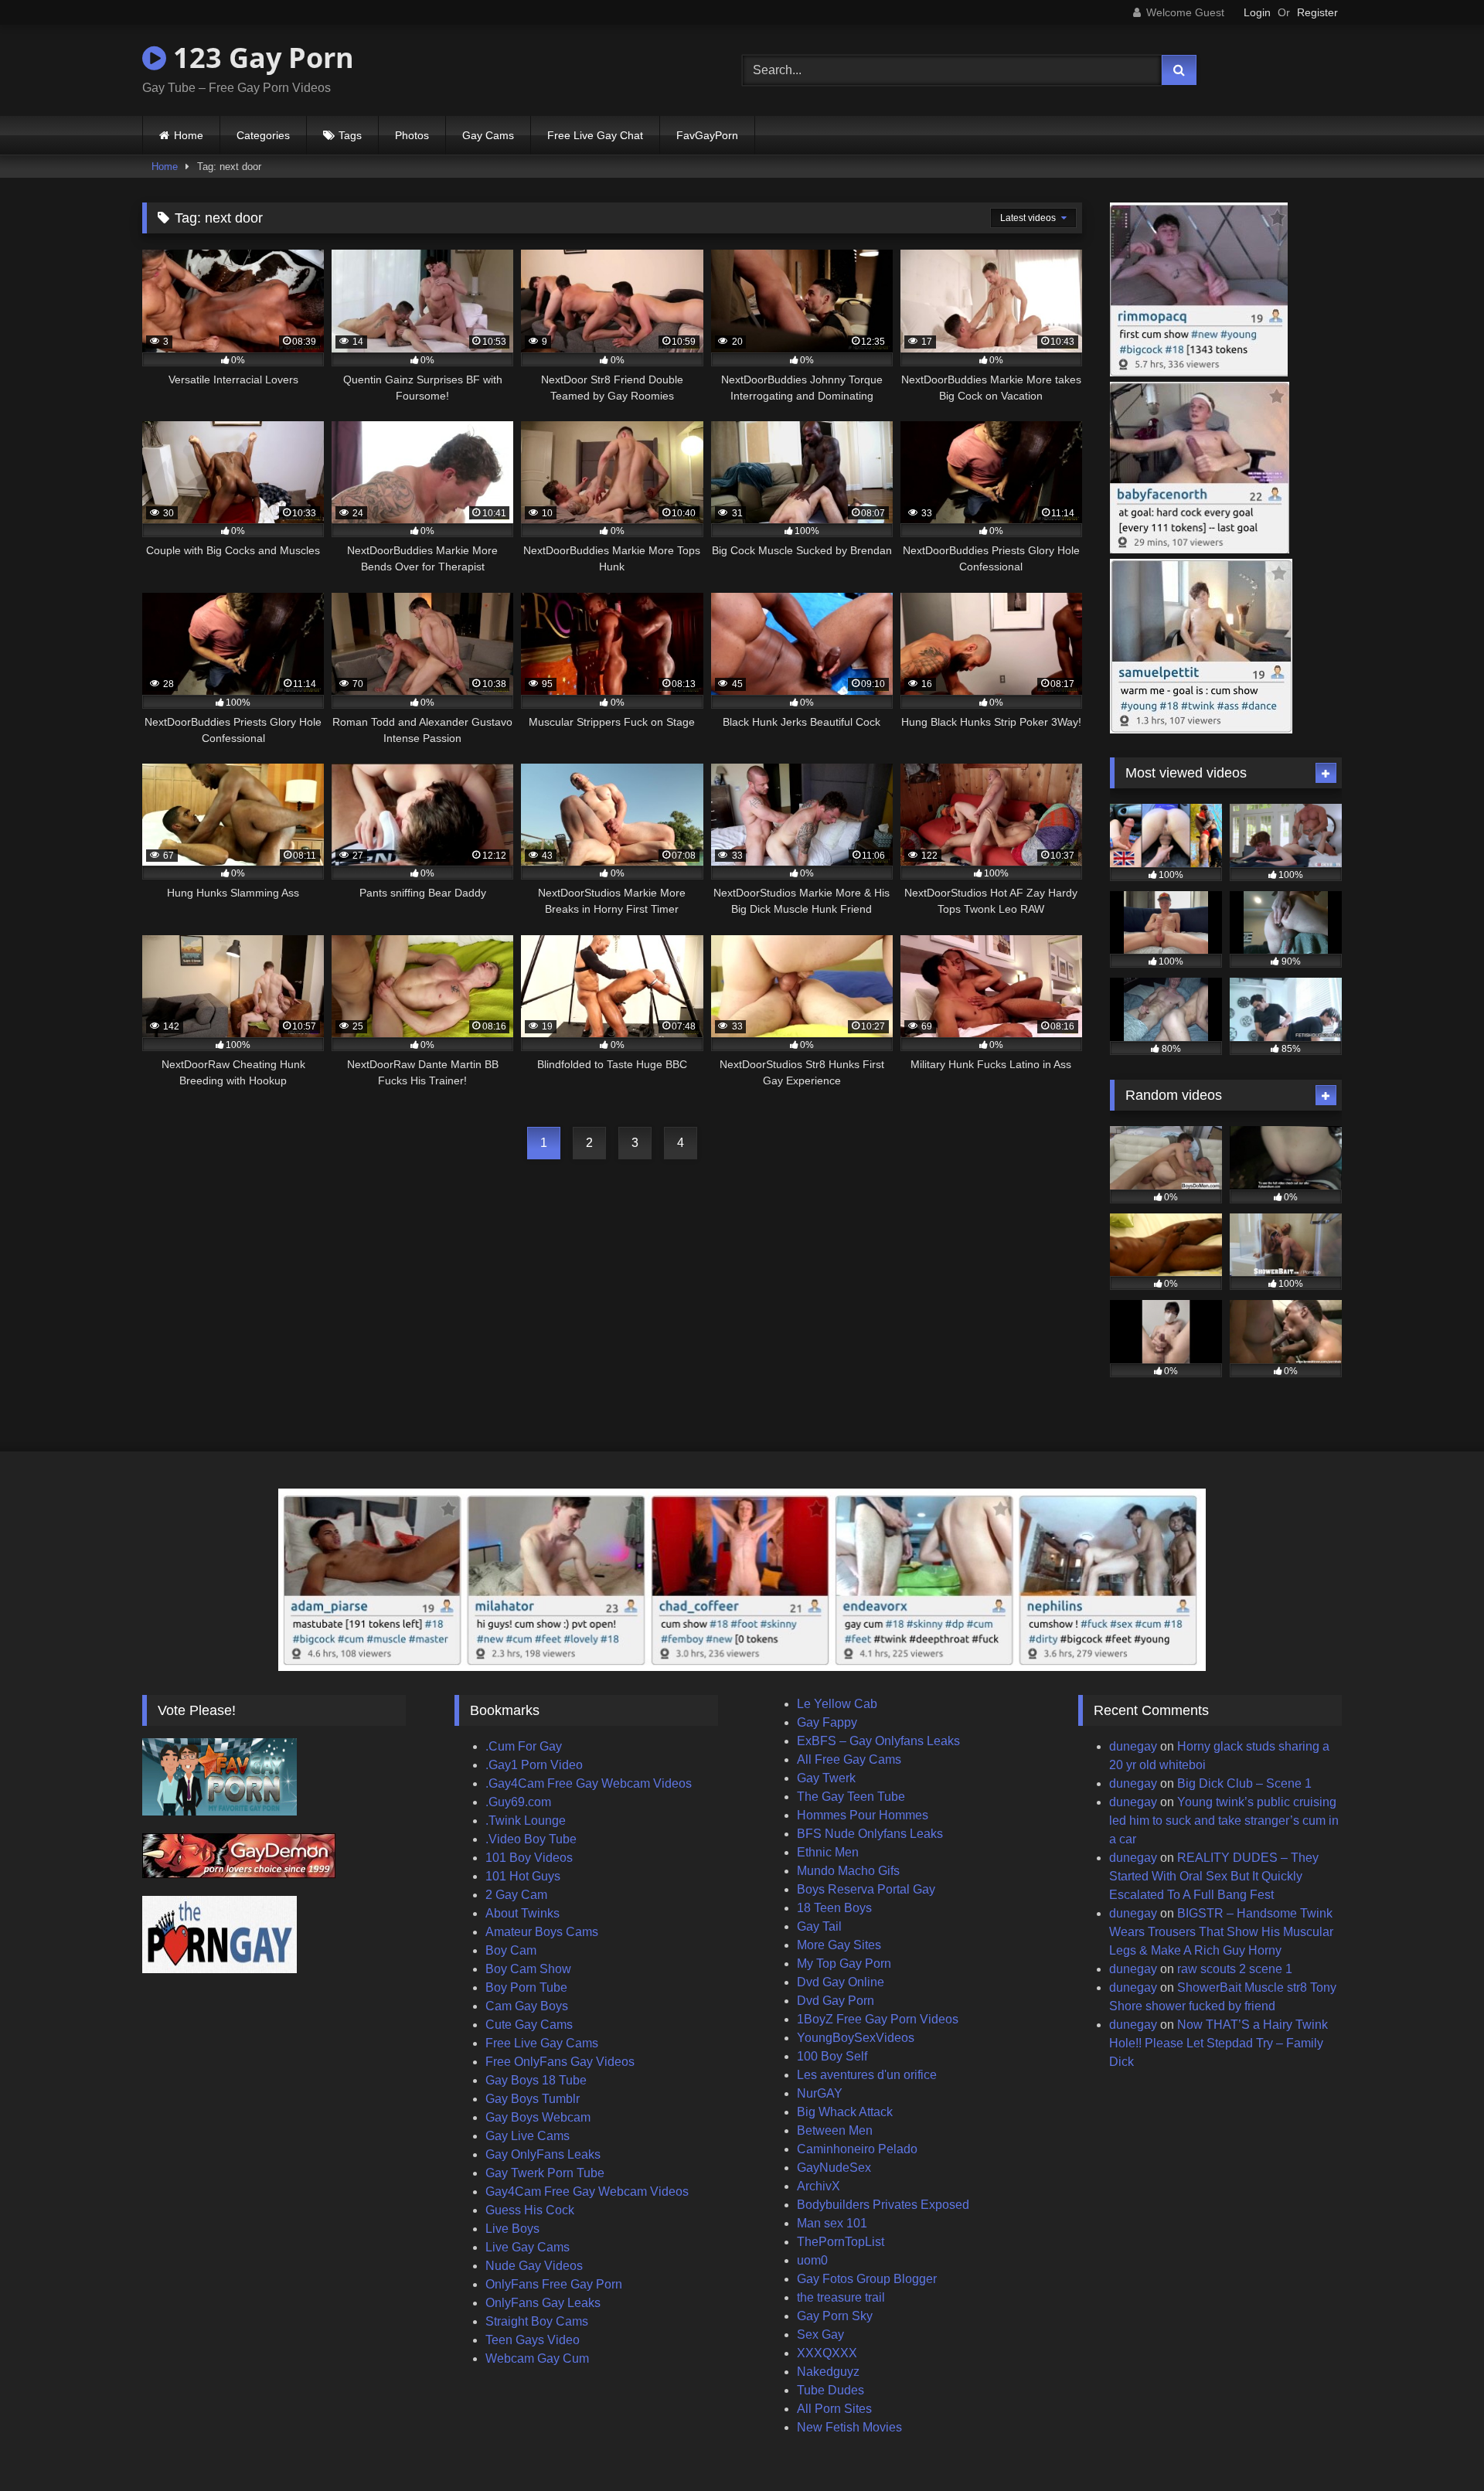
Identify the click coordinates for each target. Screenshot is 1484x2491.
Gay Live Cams (528, 2136)
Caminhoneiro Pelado (857, 2149)
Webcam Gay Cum (537, 2358)
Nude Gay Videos (534, 2266)
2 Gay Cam (516, 1895)
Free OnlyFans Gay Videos (560, 2062)
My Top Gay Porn (844, 1964)
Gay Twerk (826, 1778)
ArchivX (819, 2186)
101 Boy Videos (529, 1858)
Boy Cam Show (528, 1969)
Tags (350, 135)
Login (1257, 12)
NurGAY (820, 2093)
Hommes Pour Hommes (863, 1815)
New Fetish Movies (849, 2427)
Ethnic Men (828, 1852)
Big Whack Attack (845, 2112)
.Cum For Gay (524, 1746)
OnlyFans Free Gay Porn (554, 2284)
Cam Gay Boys (527, 2006)
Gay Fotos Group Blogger (867, 2279)
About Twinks (522, 1913)
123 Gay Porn (260, 58)
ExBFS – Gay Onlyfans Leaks (878, 1741)
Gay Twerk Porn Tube (545, 2173)
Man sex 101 (832, 2223)
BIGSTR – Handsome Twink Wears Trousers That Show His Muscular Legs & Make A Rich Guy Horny (1221, 1932)
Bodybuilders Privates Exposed (883, 2205)
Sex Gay (820, 2334)
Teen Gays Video (533, 2340)
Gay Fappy (827, 1722)
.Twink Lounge (526, 1821)
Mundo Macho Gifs (848, 1871)
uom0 (812, 2260)
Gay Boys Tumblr (533, 2099)
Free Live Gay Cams (542, 2043)
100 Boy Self (832, 2056)
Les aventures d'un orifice (867, 2075)
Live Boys (512, 2229)
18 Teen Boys (834, 1908)
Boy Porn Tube (526, 1987)
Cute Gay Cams (529, 2025)
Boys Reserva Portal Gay (866, 1889)
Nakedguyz (828, 2372)
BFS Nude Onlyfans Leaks (870, 1834)
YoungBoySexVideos (856, 2038)
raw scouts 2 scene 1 (1235, 1969)
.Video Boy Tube (531, 1839)
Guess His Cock (530, 2210)
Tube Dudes (830, 2390)
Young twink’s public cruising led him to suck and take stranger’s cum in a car (1224, 1821)
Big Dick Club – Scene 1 (1244, 1783)
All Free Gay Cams (849, 1759)
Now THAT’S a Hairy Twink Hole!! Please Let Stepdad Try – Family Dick (1219, 2043)
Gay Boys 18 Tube (536, 2080)
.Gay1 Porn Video (534, 1765)
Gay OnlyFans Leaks (543, 2154)
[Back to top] (1436, 2445)
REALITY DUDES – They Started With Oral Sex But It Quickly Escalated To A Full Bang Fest (1214, 1876)
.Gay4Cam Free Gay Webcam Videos (589, 1783)
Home (189, 135)
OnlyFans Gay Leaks (543, 2303)
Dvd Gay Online (841, 1982)
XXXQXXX (827, 2353)
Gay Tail (819, 1926)
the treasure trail (841, 2297)
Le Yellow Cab (837, 1704)
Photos (412, 135)
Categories (263, 135)
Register (1317, 12)
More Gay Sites (839, 1945)
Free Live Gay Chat (595, 135)
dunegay (1133, 1746)
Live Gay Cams (528, 2247)
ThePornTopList (841, 2242)
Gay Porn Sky (835, 2316)
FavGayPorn (707, 135)
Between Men (835, 2130)
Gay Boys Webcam (538, 2117)
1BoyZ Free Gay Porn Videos (878, 2019)
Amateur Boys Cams (542, 1932)
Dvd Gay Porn (836, 2001)
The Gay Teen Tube (851, 1797)
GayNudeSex (834, 2168)
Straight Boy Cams (537, 2321)
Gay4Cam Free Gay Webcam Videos (587, 2192)
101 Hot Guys (523, 1876)
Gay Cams (488, 135)
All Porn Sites (834, 2409)
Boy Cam (511, 1950)
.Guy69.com (518, 1802)
